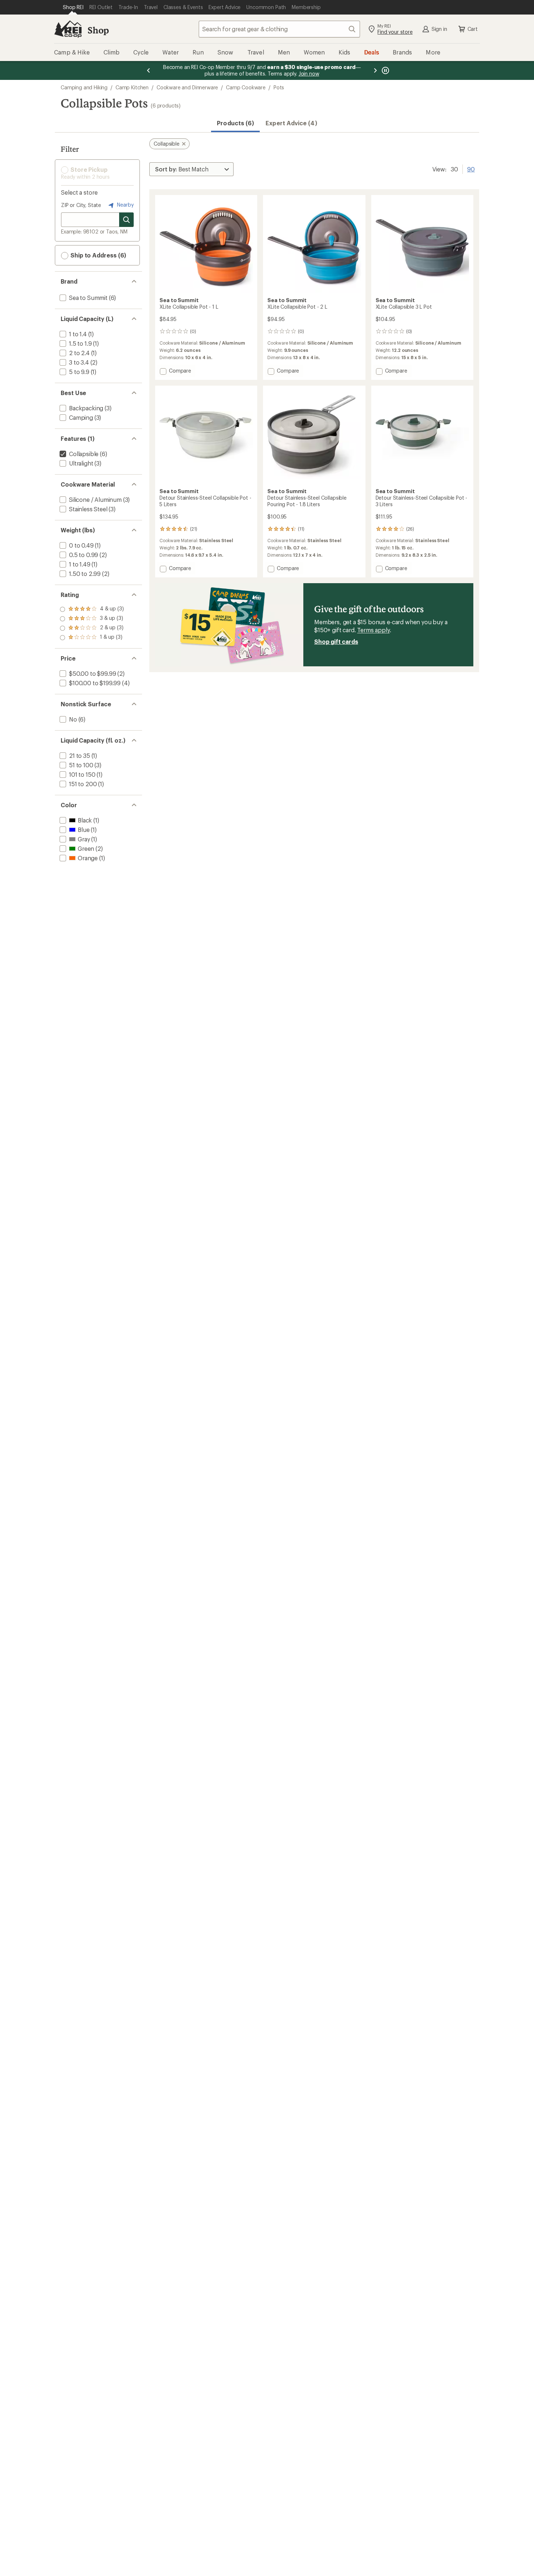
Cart (473, 29)
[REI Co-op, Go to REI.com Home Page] (68, 29)
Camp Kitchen (132, 87)
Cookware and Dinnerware (187, 87)
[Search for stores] (126, 220)
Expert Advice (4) (291, 123)
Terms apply (373, 630)
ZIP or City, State (81, 205)
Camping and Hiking (84, 87)
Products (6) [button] (235, 123)
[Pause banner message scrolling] (385, 70)
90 (471, 168)
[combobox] (279, 29)
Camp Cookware (246, 87)
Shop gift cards (336, 641)
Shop (98, 30)
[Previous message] (149, 70)
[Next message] (375, 70)
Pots (279, 87)
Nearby (125, 205)
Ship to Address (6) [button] (98, 255)
